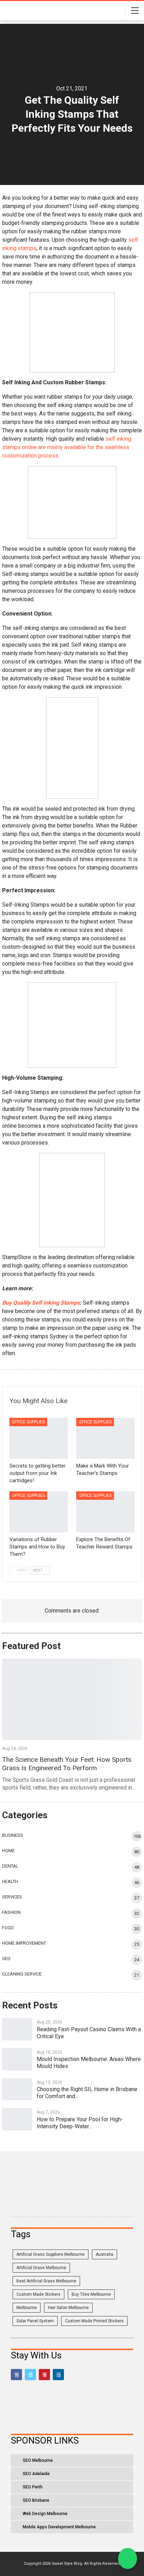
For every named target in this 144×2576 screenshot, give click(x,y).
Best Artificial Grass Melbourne (46, 2281)
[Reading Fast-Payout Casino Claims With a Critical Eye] (17, 2029)
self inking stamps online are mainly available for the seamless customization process (67, 447)
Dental (10, 1866)
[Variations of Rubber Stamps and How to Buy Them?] (39, 1512)
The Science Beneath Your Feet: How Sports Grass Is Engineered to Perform (67, 1764)
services (12, 1897)
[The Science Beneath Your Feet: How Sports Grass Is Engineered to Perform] (72, 1699)
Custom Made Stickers (38, 2294)
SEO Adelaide (36, 2474)
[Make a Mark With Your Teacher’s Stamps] (105, 1438)
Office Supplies (28, 1422)
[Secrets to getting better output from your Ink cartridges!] (39, 1438)
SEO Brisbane (36, 2500)
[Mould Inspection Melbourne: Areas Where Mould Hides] (17, 2059)
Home (8, 1851)
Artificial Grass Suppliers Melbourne (51, 2254)
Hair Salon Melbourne (68, 2308)
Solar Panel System (35, 2321)
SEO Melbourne (38, 2460)
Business (13, 1835)
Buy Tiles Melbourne (91, 2294)
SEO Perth (33, 2487)
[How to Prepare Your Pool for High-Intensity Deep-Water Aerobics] (17, 2119)
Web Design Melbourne (45, 2514)
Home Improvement (24, 1943)
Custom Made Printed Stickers (94, 2321)
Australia (105, 2254)
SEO (6, 1959)
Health (10, 1881)
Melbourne (27, 2308)
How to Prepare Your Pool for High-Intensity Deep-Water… (80, 2123)
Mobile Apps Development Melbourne (59, 2527)
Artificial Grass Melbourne (41, 2268)
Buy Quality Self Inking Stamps (41, 1303)
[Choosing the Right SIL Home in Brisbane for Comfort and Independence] (17, 2089)
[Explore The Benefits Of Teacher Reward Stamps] (105, 1512)
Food (8, 1928)
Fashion (11, 1912)
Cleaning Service (22, 1974)
